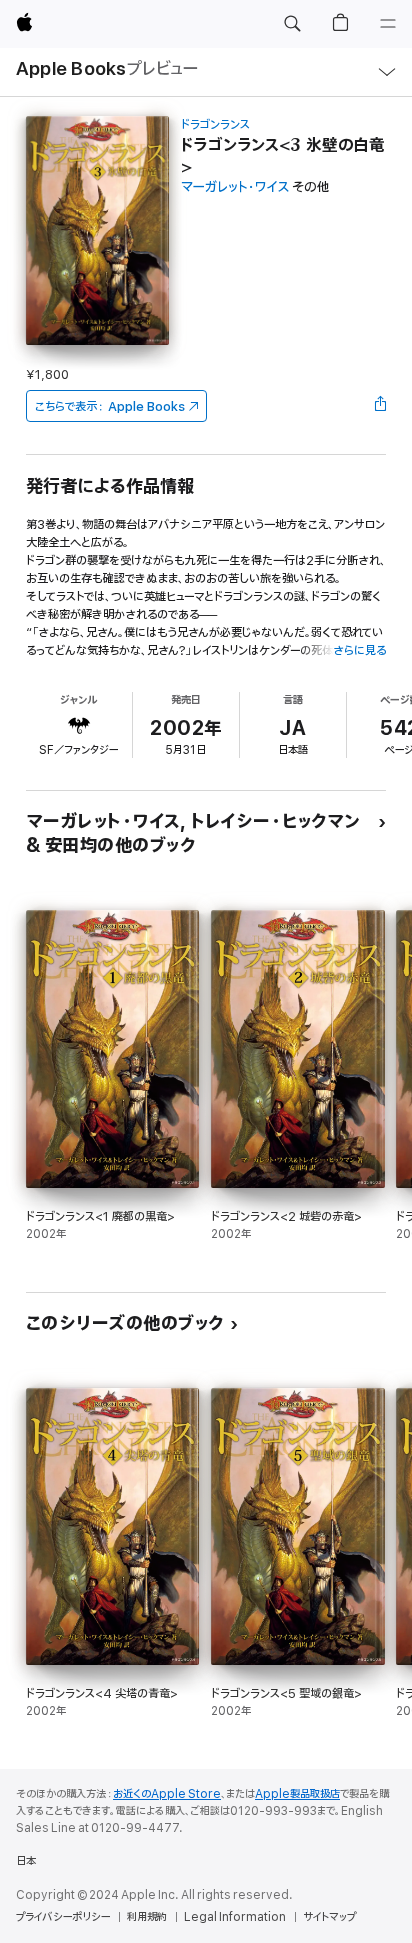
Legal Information (235, 1917)
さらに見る (359, 650)
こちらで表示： (110, 406)
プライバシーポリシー (63, 1917)
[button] (292, 24)
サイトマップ (329, 1917)
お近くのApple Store (167, 1794)
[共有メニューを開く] (380, 406)
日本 (26, 1861)
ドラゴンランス (215, 124)
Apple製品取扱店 (297, 1794)
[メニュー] (388, 24)
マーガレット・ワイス (235, 187)
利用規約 (147, 1917)
